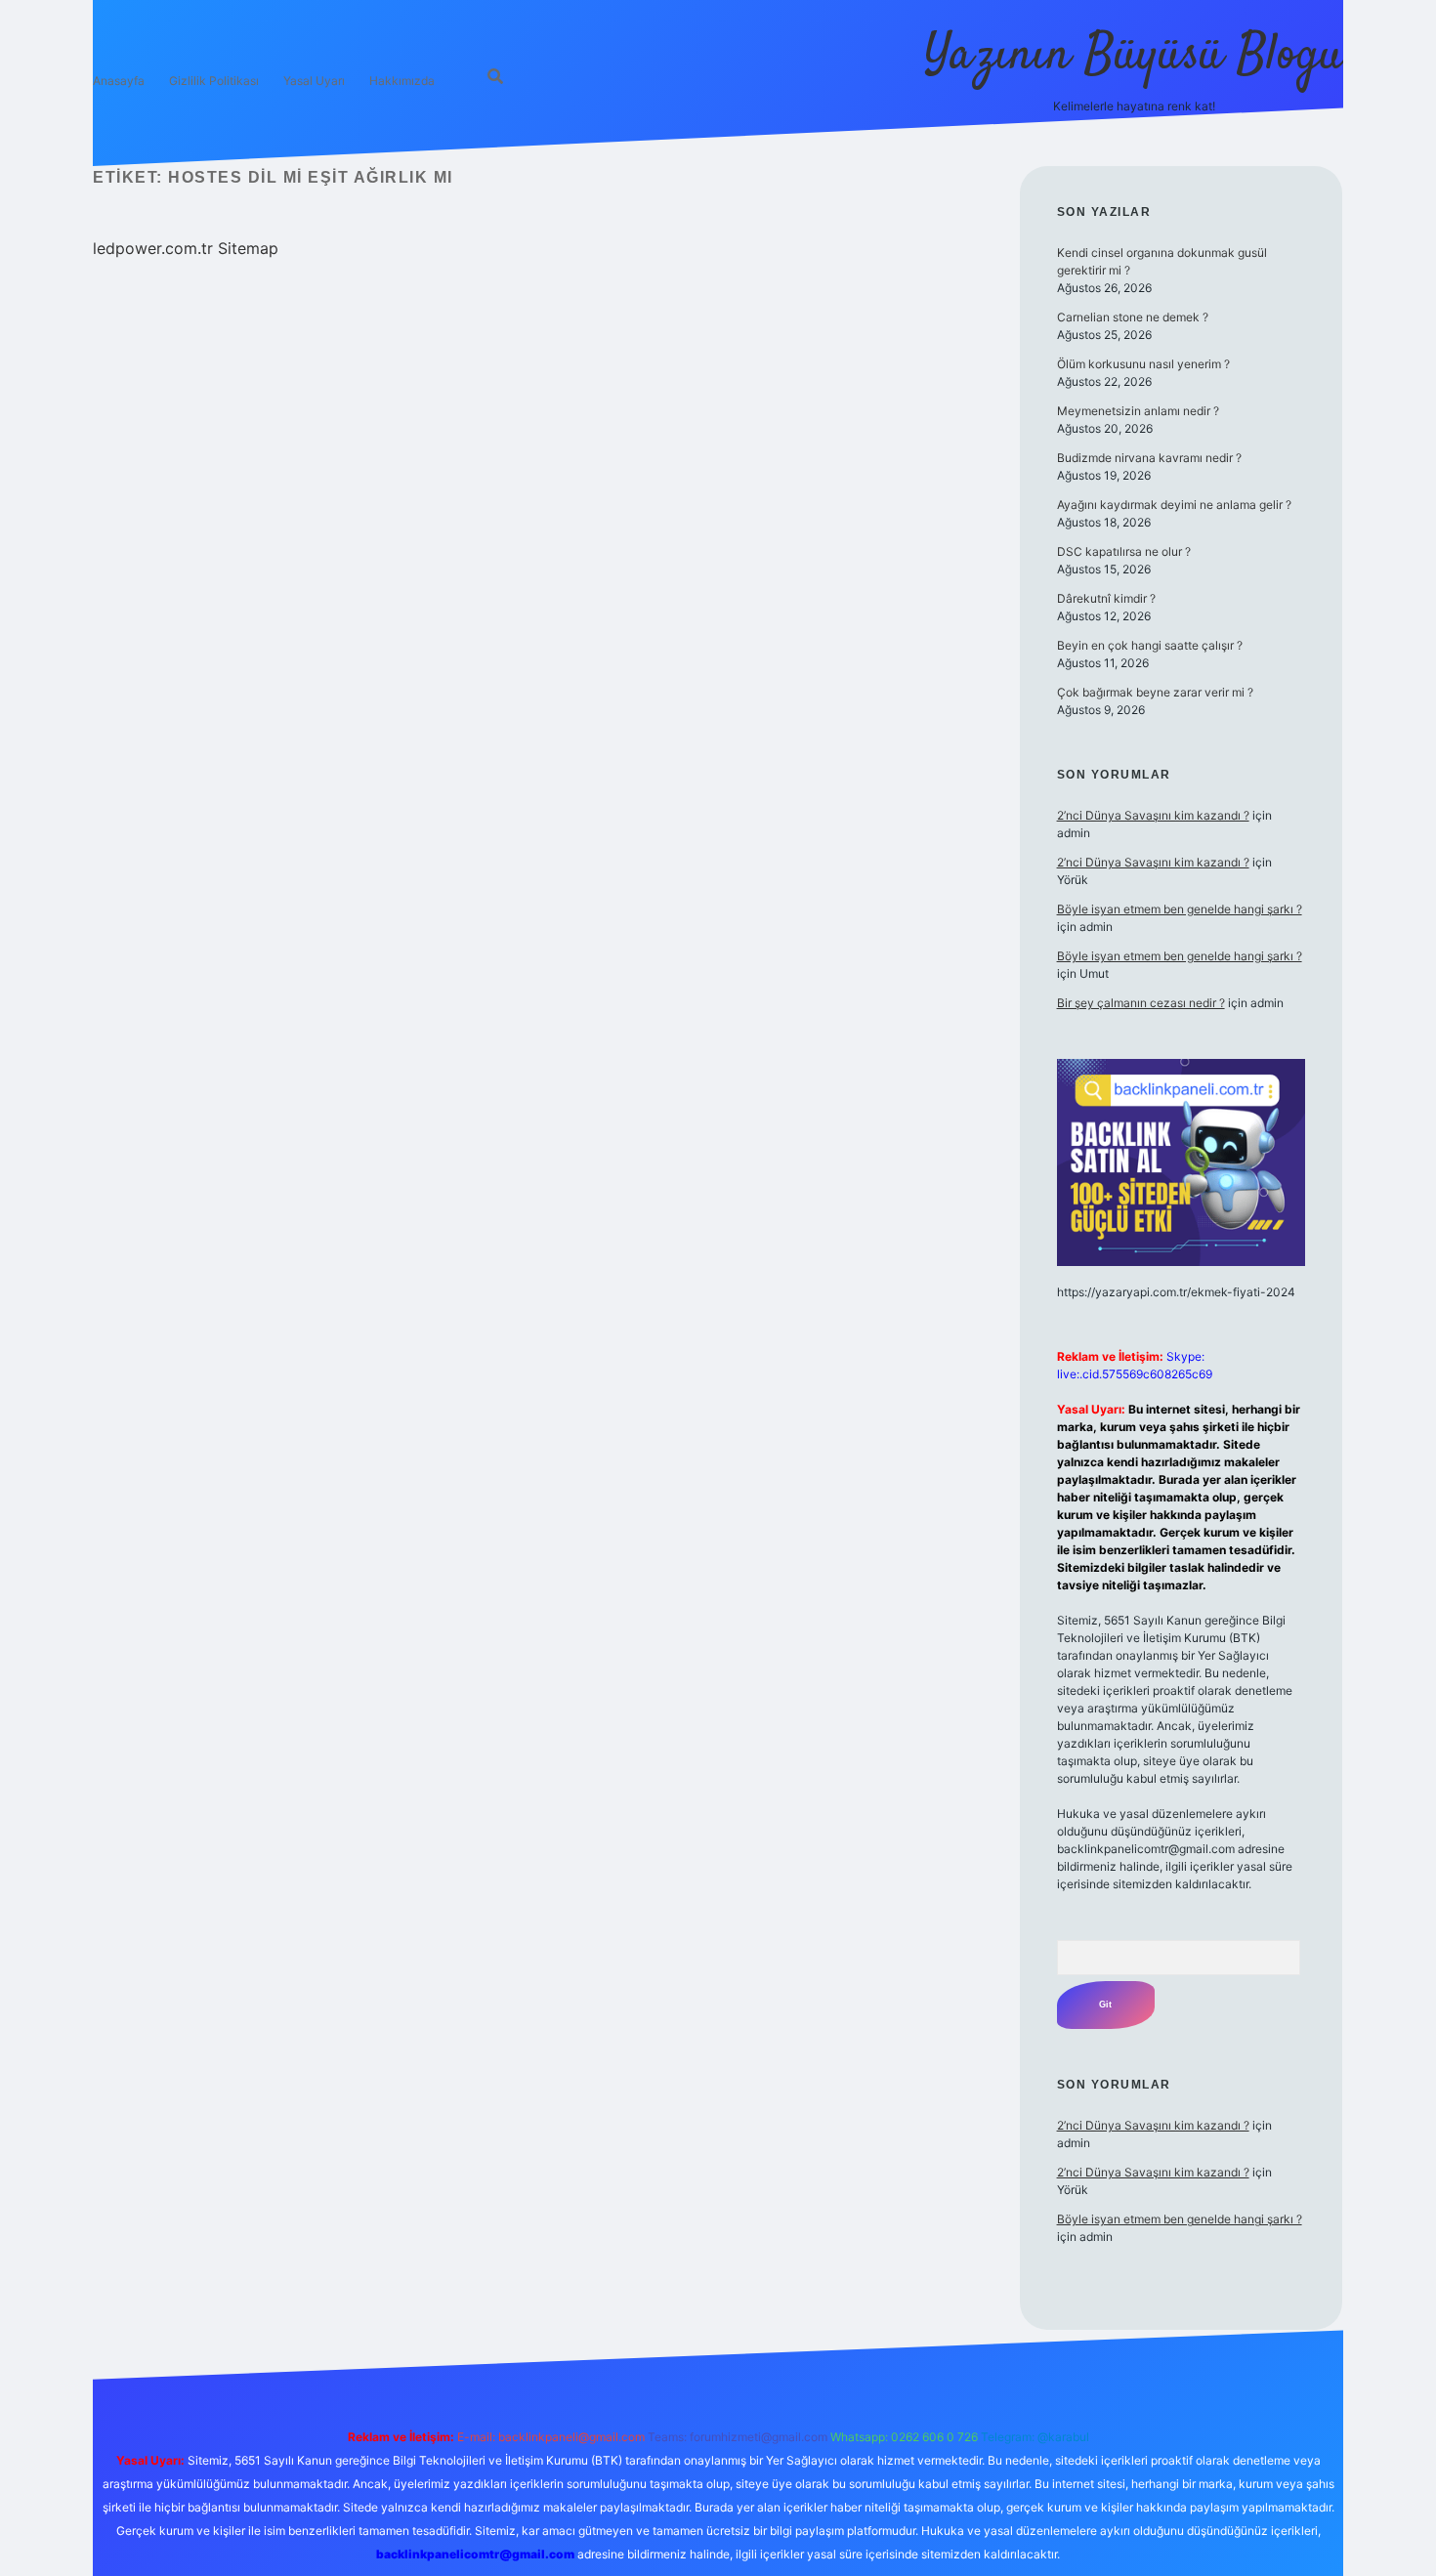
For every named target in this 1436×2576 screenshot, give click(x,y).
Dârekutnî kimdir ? (1106, 598)
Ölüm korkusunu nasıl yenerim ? (1143, 364)
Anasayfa (119, 81)
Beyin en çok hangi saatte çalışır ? (1150, 645)
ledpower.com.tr (153, 248)
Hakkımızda (402, 81)
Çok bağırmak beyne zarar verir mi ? (1155, 692)
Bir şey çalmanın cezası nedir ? (1141, 1003)
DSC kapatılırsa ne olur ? (1124, 551)
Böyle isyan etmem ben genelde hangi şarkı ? (1180, 909)
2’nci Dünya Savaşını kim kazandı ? (1153, 815)
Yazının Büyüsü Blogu (1134, 56)
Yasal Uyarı (314, 81)
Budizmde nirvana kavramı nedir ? (1149, 458)
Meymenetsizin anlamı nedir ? (1138, 411)
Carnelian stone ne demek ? (1133, 317)
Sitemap (248, 248)
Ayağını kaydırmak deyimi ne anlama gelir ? (1174, 505)
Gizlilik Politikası (214, 81)
